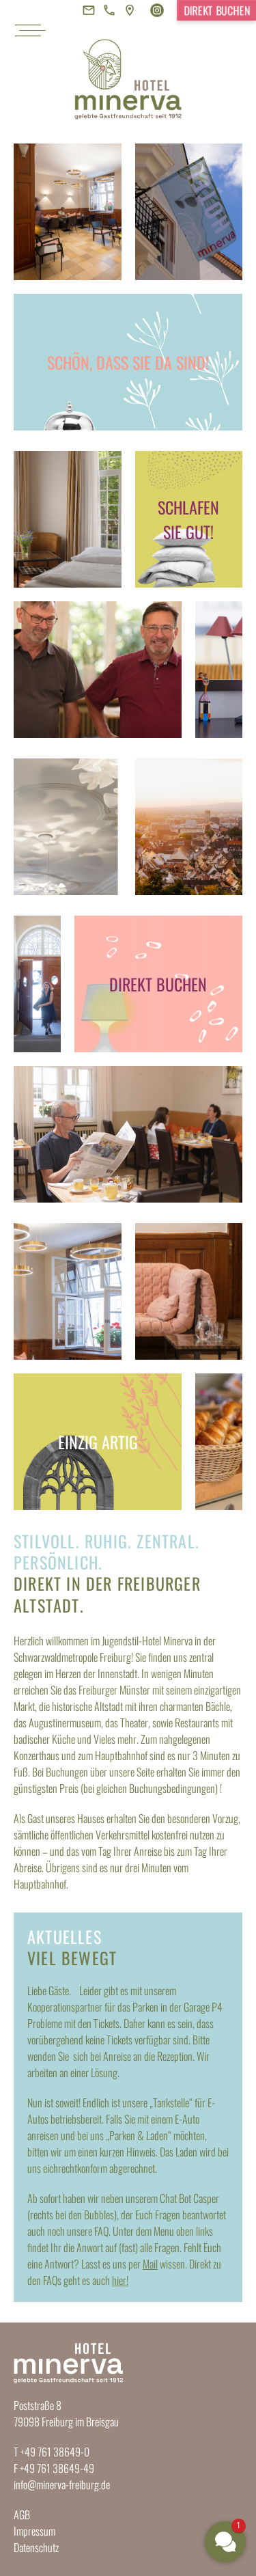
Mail (150, 2264)
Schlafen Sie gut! (188, 519)
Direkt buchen (217, 10)
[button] (225, 2542)
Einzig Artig (98, 1442)
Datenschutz (36, 2547)
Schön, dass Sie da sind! (128, 362)
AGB (22, 2515)
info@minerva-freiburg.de (62, 2484)
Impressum (34, 2531)
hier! (120, 2280)
